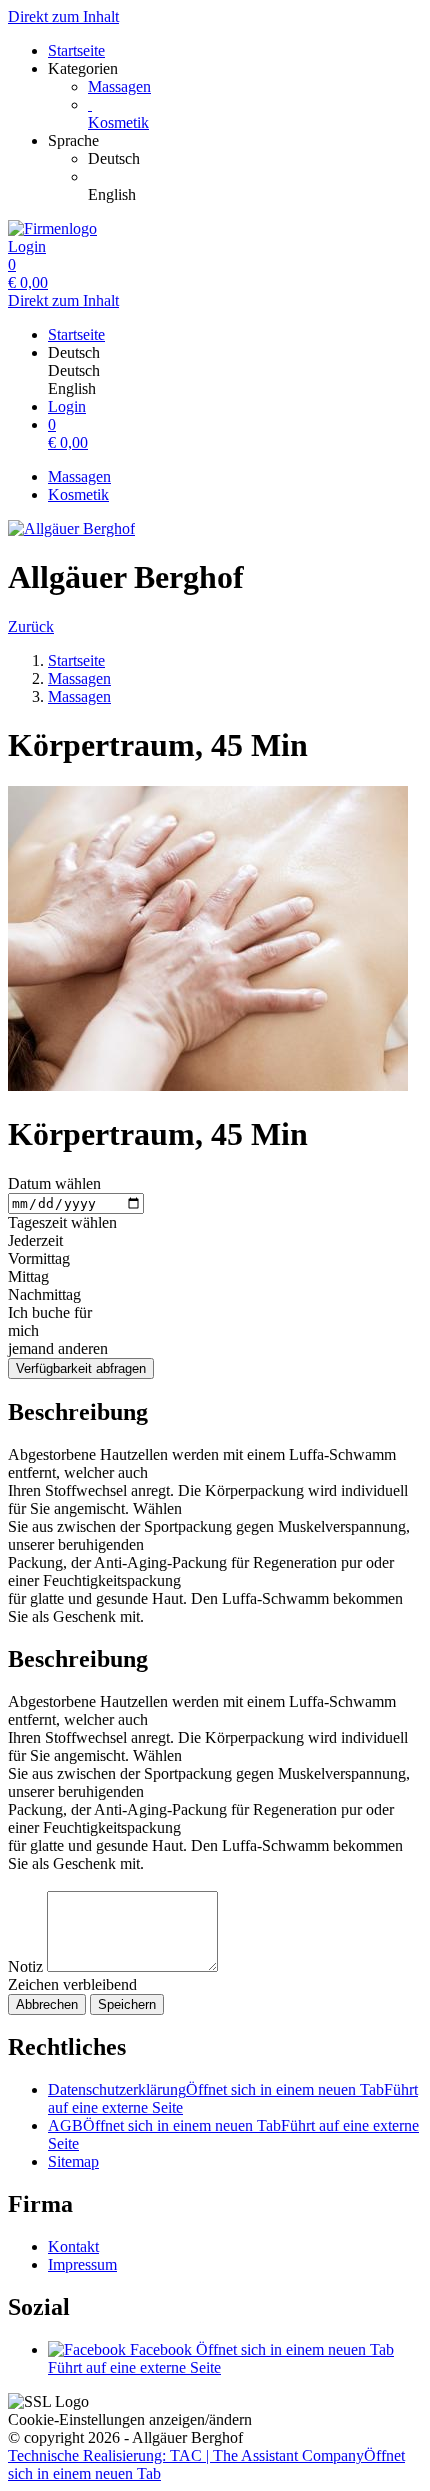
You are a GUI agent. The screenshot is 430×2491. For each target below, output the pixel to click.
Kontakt (73, 2246)
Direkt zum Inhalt (63, 16)
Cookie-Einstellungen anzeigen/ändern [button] (130, 2419)
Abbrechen (47, 2004)
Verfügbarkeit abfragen (81, 1368)
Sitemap (73, 2161)
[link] (255, 159)
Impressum (82, 2264)
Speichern (127, 2004)
